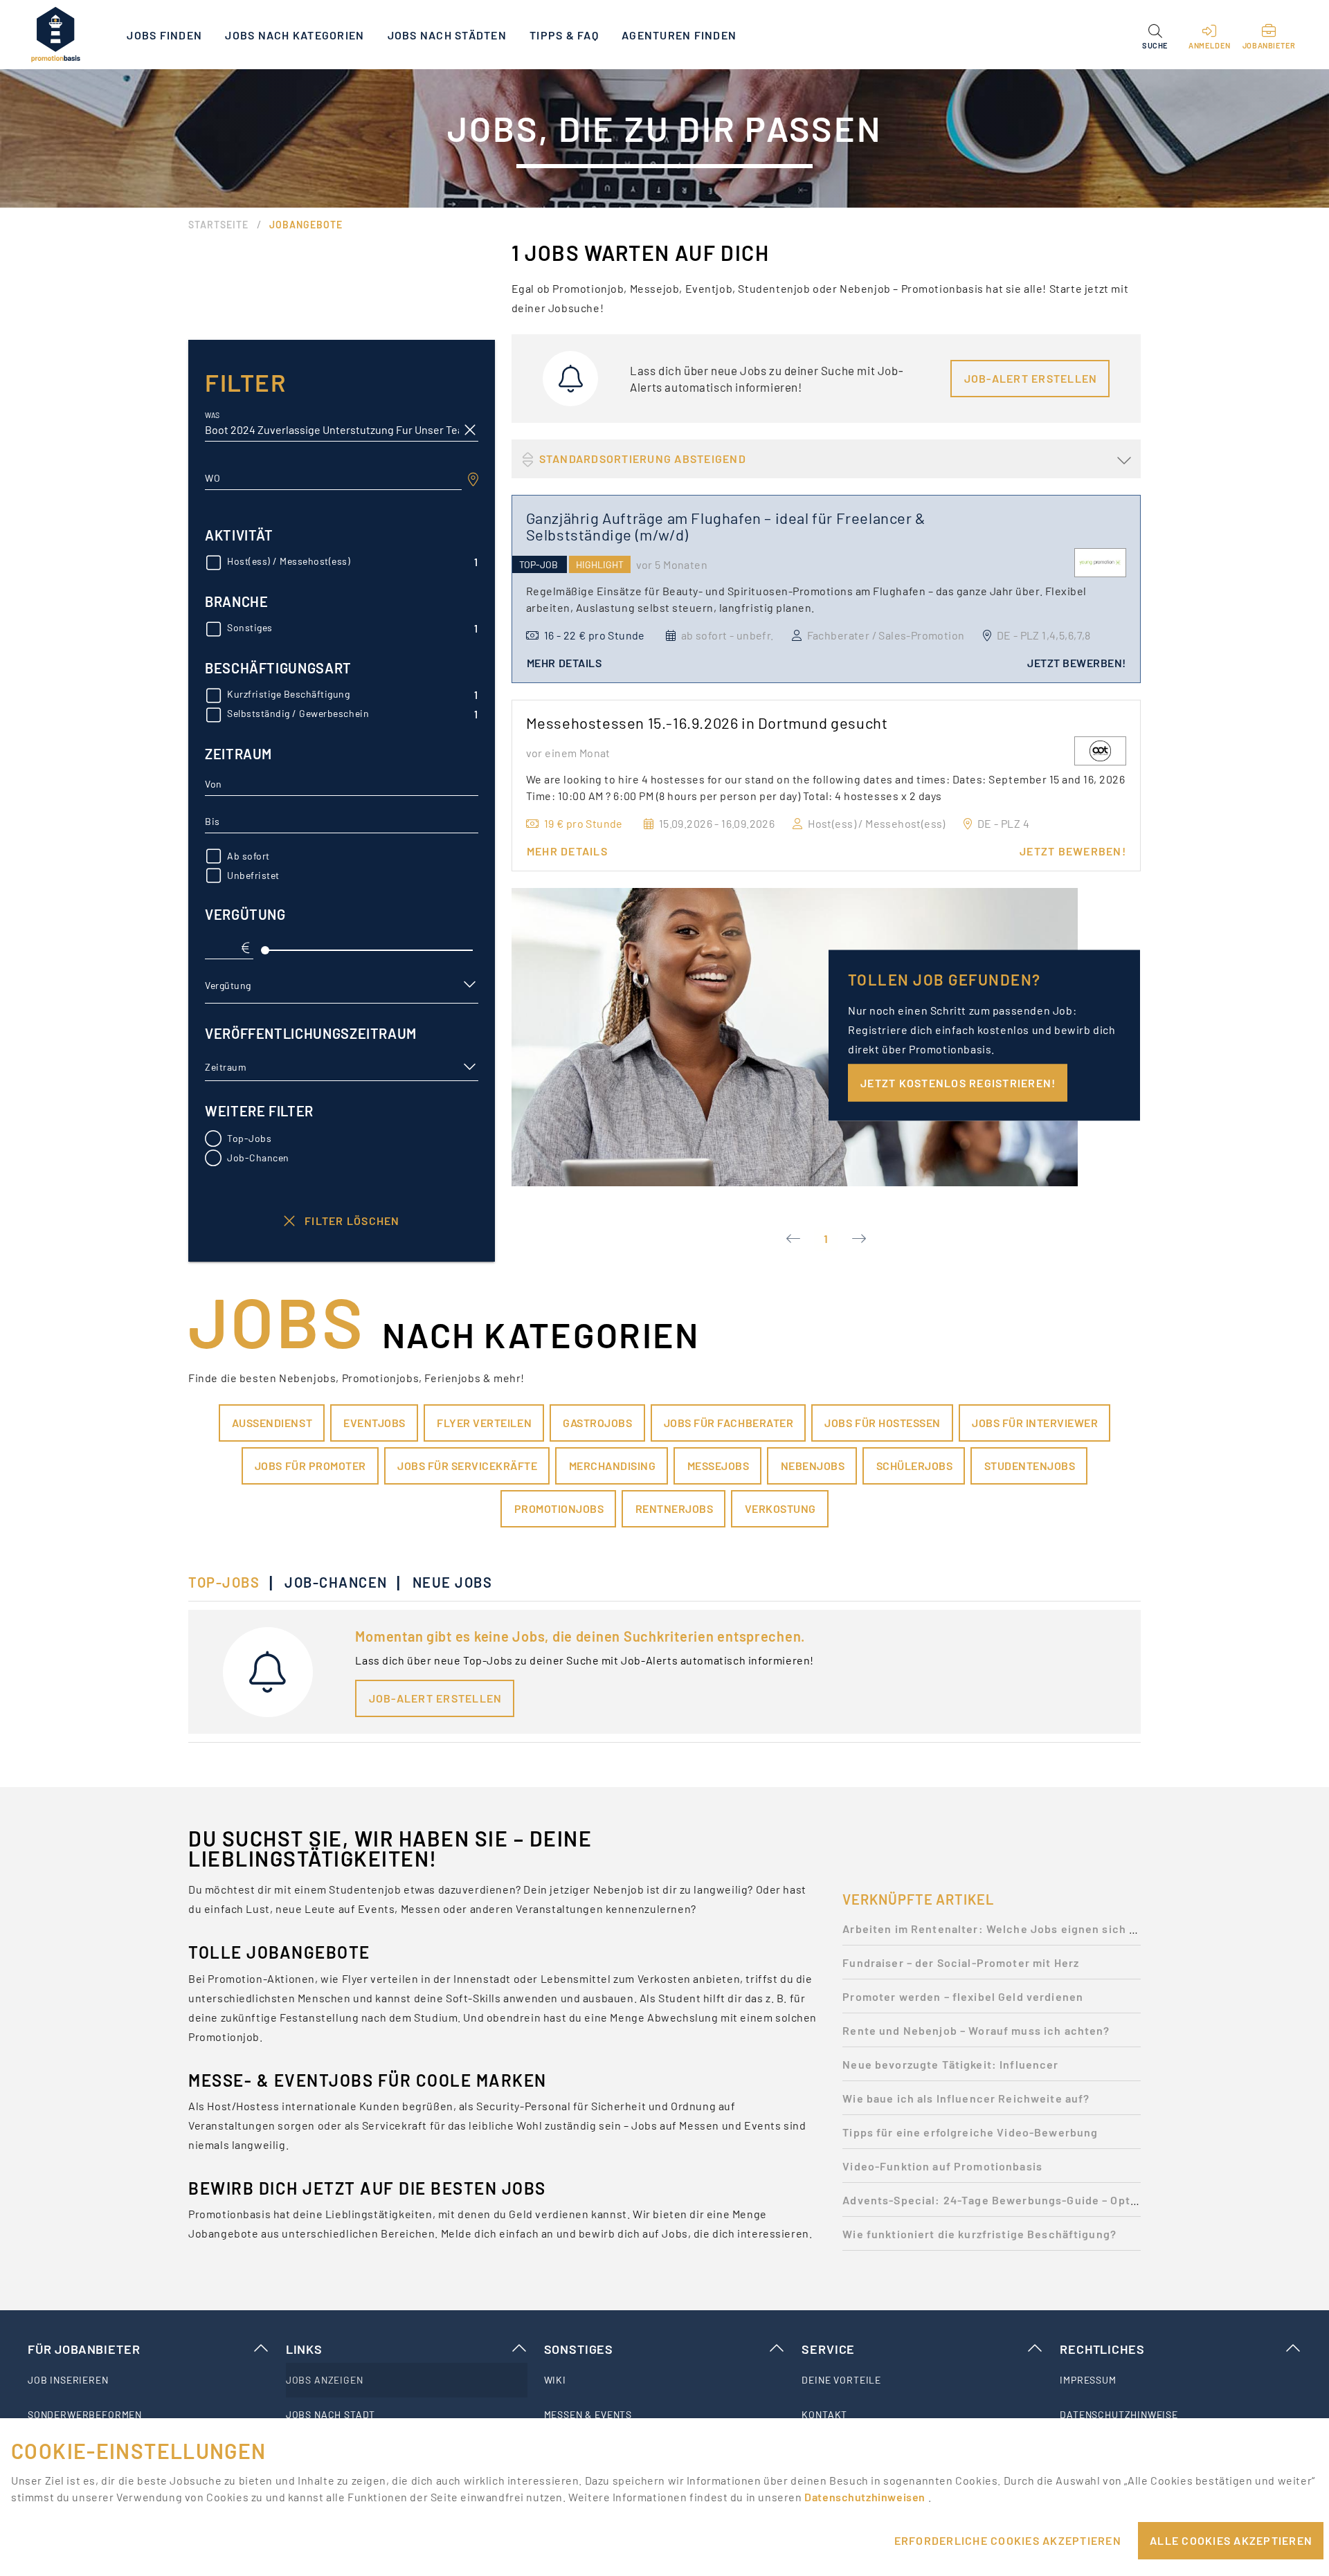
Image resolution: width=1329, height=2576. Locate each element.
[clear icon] (470, 430)
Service (828, 2349)
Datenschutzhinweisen (866, 2497)
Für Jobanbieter (84, 2349)
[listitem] (148, 2380)
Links (304, 2349)
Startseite (218, 225)
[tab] (231, 1582)
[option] (992, 1933)
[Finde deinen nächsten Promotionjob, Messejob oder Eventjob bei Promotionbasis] (55, 35)
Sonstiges (579, 2349)
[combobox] (333, 478)
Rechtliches (1102, 2349)
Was (212, 416)
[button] (1155, 35)
